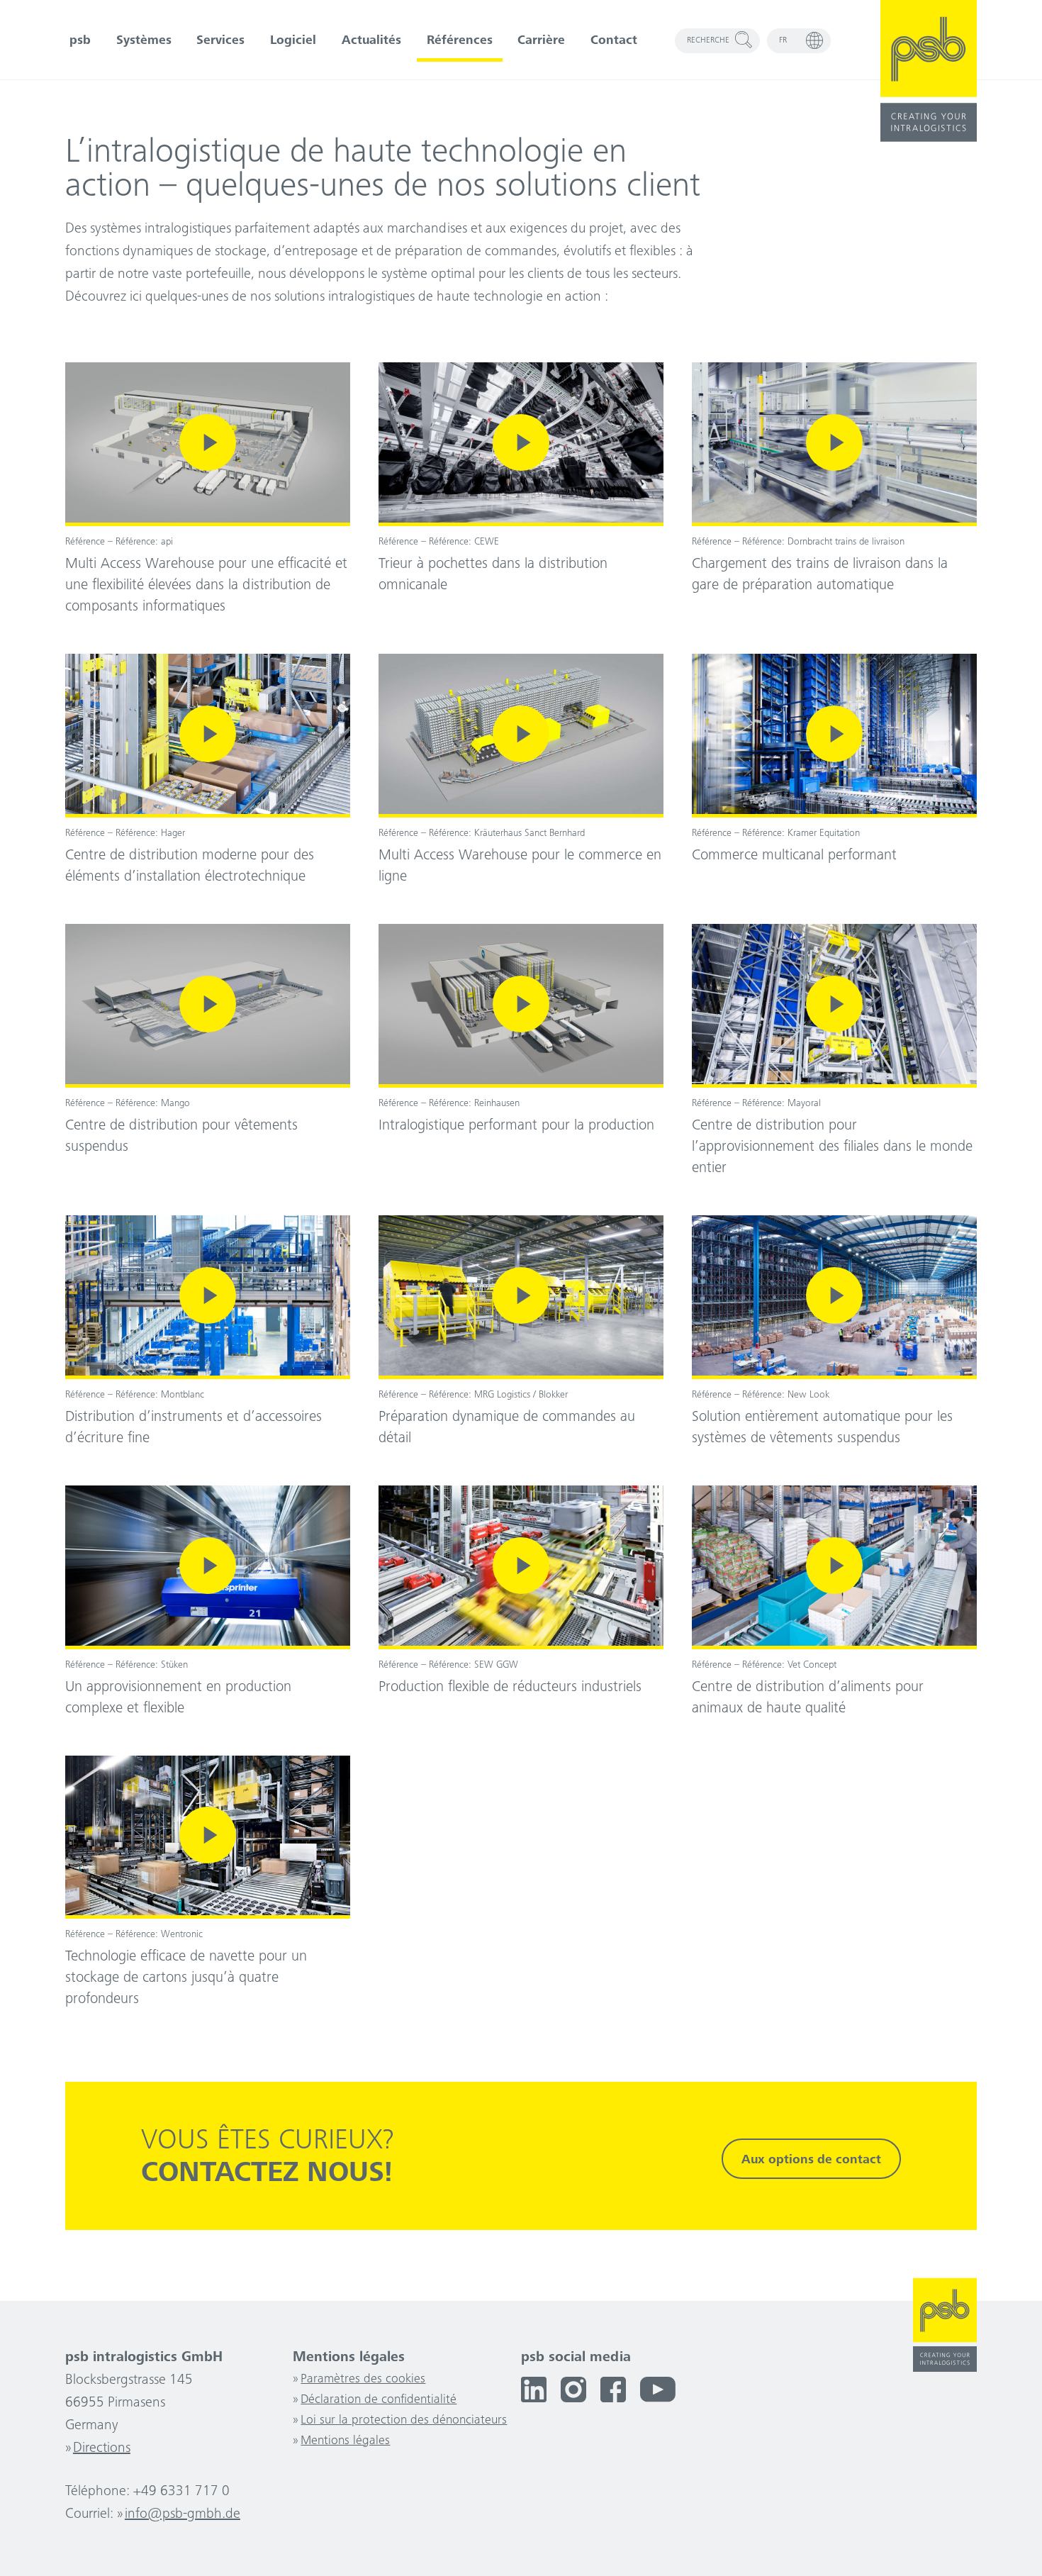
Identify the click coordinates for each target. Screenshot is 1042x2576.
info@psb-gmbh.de (183, 2515)
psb (80, 41)
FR (783, 40)
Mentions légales (345, 2441)
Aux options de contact (811, 2160)
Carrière (541, 41)
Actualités (371, 41)
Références (460, 41)
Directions (102, 2449)
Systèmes (144, 41)
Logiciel (293, 41)
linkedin (534, 2390)
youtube (658, 2390)
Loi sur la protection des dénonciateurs (404, 2421)
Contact (614, 41)
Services (220, 41)
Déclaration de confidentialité (379, 2400)
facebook (613, 2390)
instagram (573, 2390)
